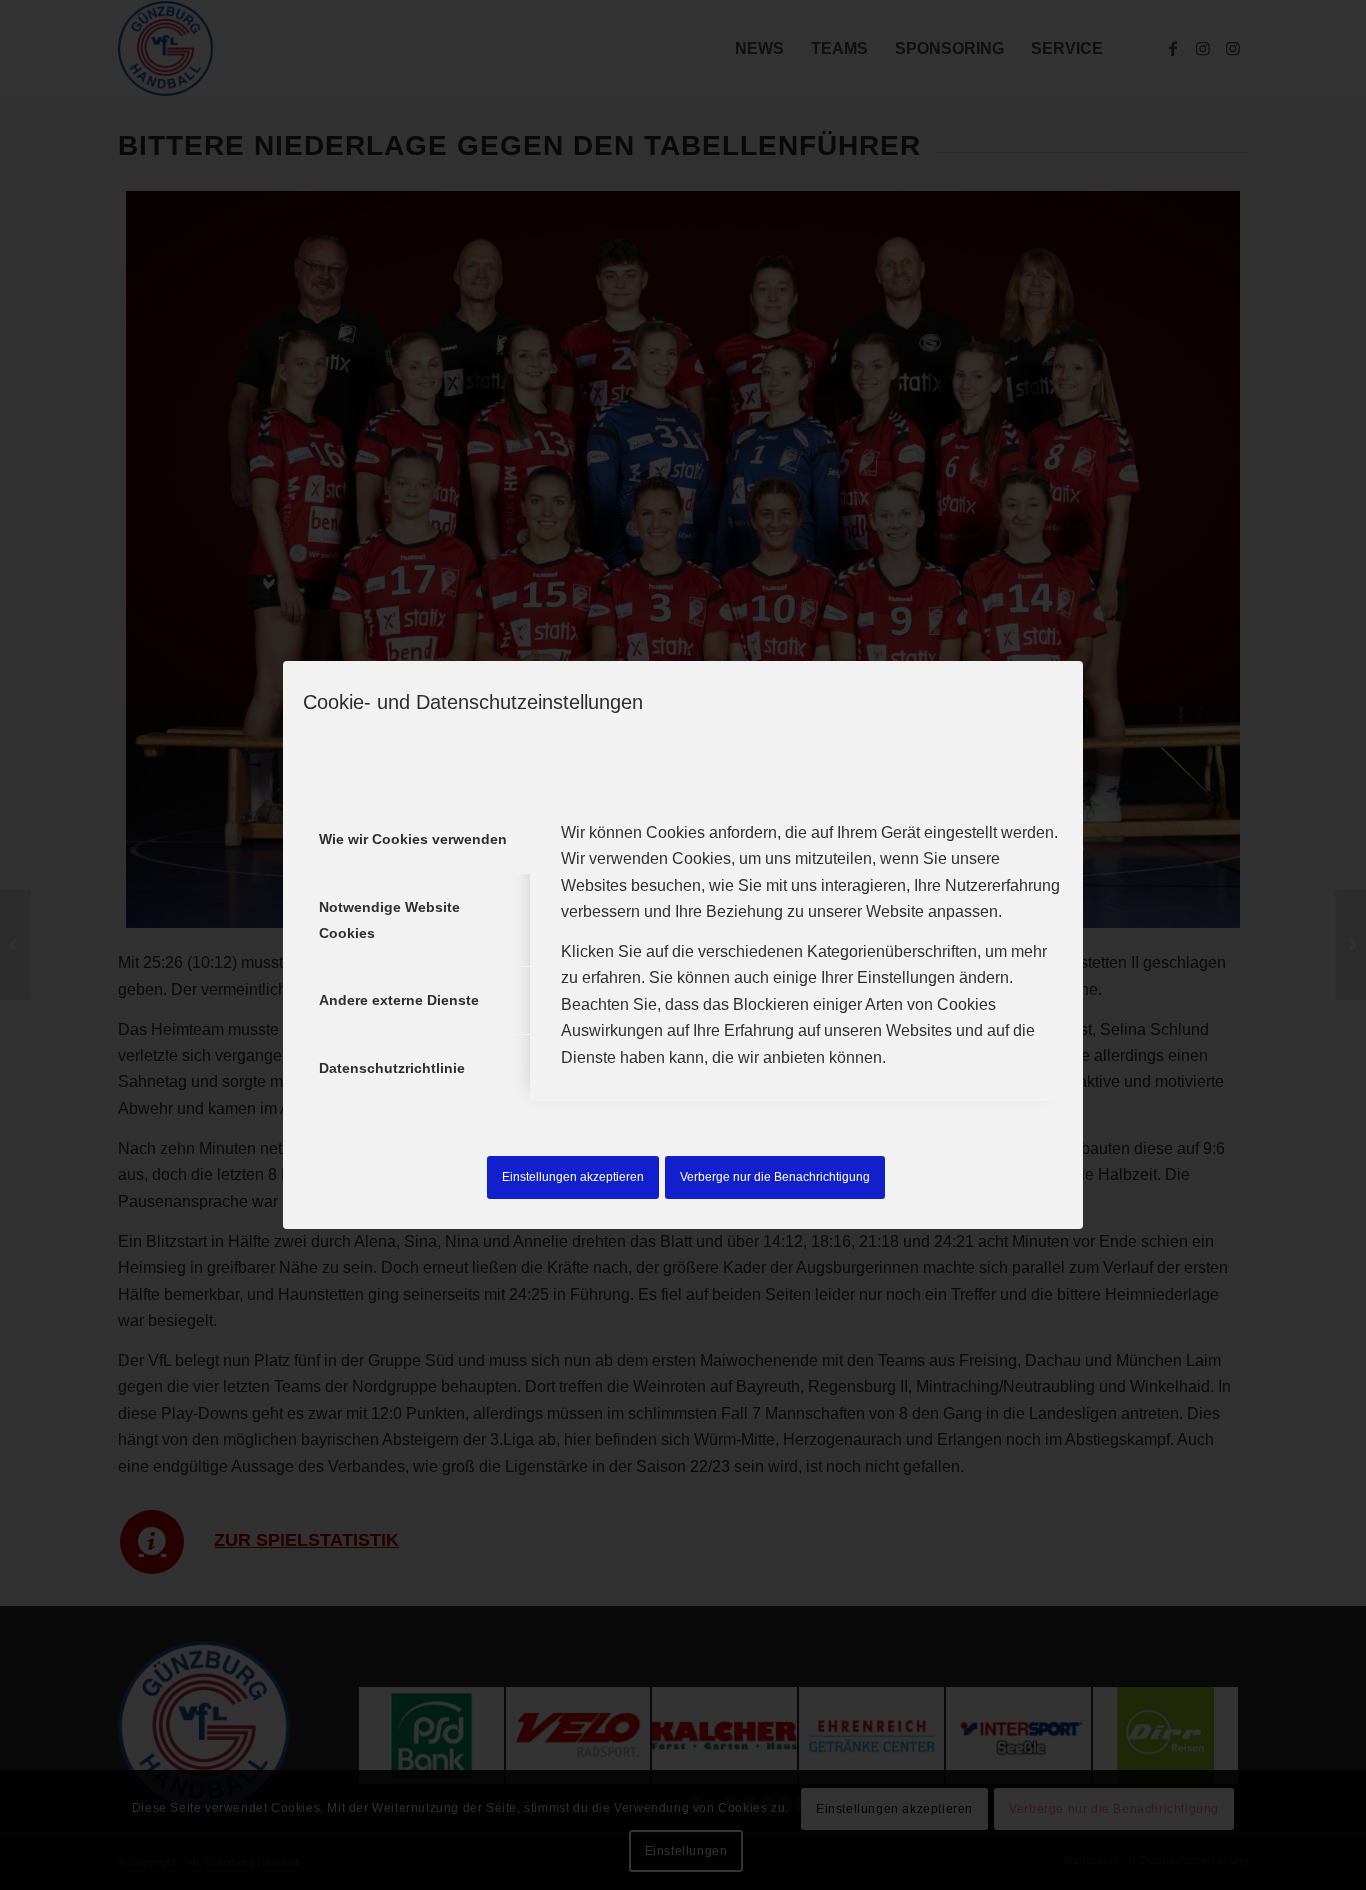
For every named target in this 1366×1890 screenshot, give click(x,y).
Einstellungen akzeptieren (573, 1177)
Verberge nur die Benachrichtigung (775, 1177)
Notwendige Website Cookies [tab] (389, 920)
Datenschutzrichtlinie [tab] (392, 1068)
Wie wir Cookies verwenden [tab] (413, 839)
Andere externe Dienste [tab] (399, 1000)
